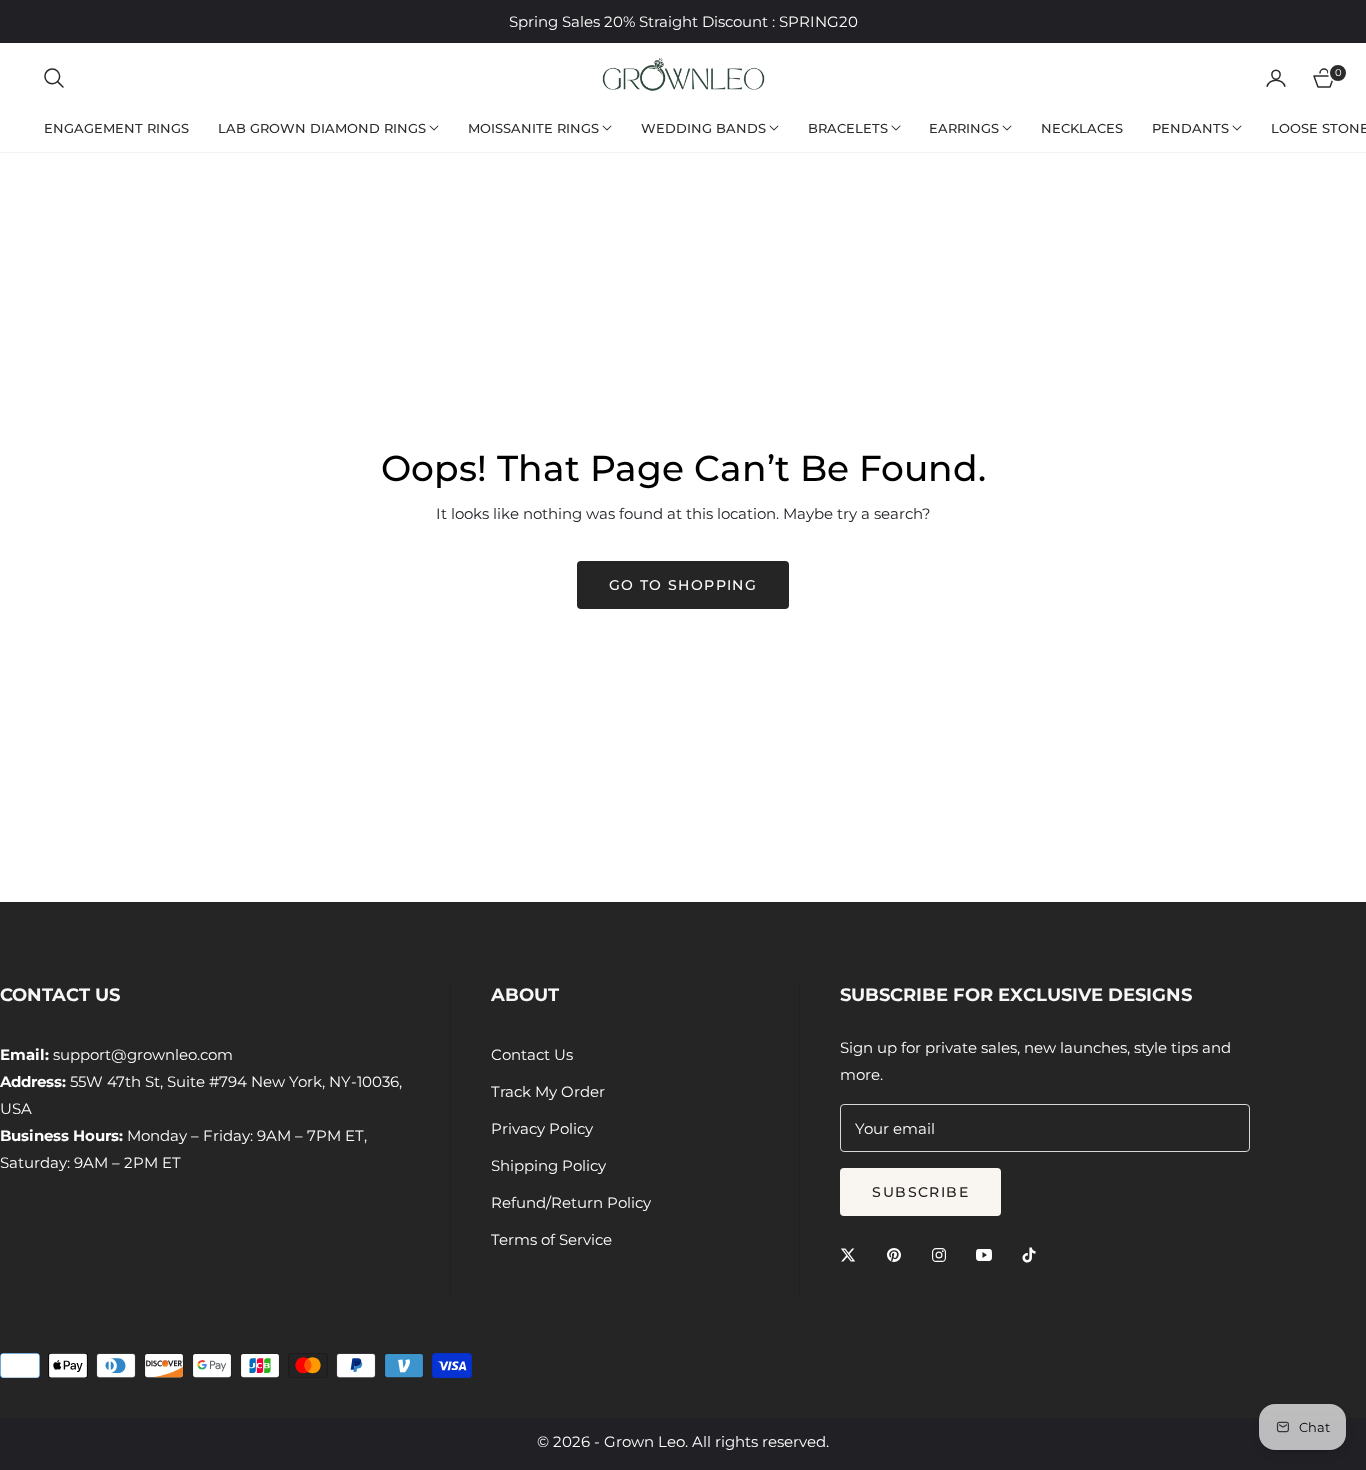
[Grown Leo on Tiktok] (1034, 1253)
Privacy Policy (542, 1128)
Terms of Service (551, 1239)
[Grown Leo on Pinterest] (899, 1253)
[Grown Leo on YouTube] (989, 1253)
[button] (54, 78)
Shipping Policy (548, 1165)
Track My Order (548, 1091)
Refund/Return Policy (571, 1202)
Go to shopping (683, 585)
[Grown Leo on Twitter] (853, 1253)
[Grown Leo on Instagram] (944, 1253)
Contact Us (532, 1054)
